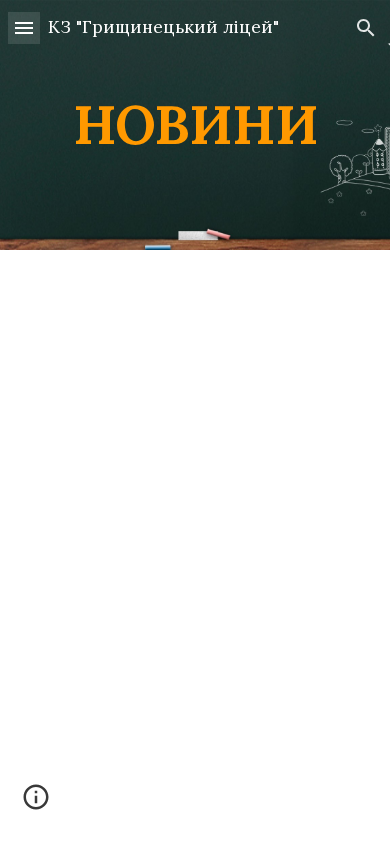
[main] (195, 124)
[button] (24, 27)
